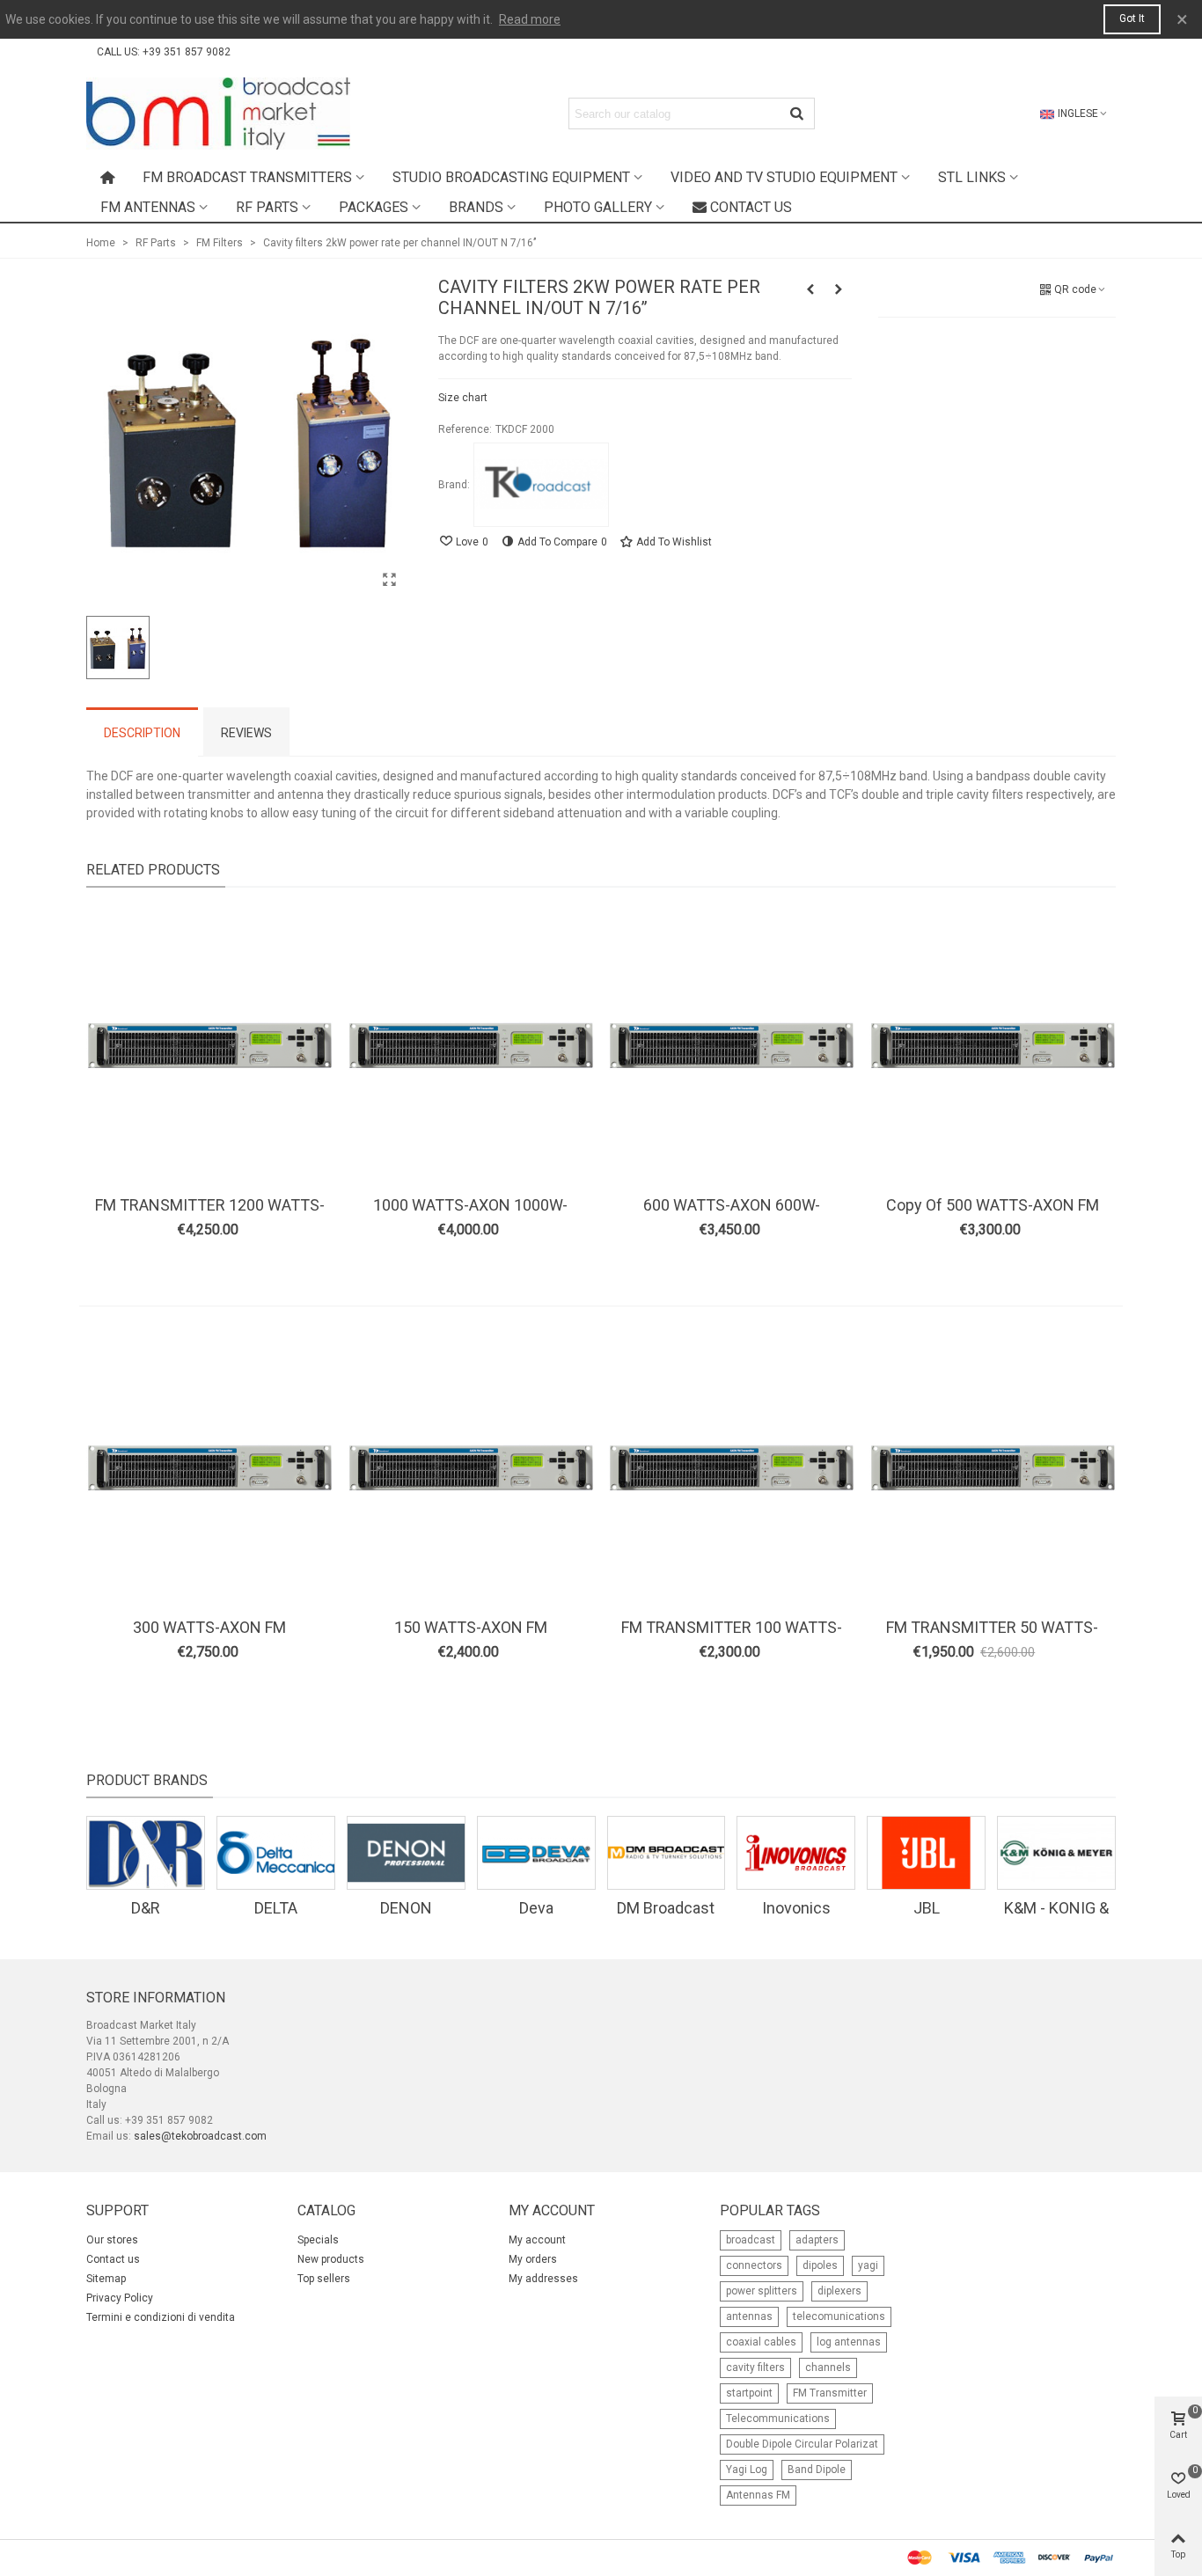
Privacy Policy (120, 2298)
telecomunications (839, 2316)
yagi (868, 2265)
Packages (374, 207)
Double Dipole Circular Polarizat (802, 2444)
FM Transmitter (830, 2393)
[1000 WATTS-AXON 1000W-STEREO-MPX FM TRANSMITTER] (471, 1046)
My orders (533, 2259)
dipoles (820, 2265)
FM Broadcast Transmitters (247, 177)
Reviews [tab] (246, 733)
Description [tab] (142, 733)
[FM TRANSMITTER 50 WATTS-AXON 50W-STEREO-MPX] (993, 1468)
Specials (318, 2240)
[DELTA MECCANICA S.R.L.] (276, 1853)
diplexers (839, 2291)
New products (331, 2259)
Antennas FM (758, 2495)
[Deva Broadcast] (536, 1853)
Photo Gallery (598, 207)
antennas (749, 2316)
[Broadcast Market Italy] (218, 113)
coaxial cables (761, 2342)
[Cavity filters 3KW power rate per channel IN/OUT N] (839, 289)
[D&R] (146, 1853)
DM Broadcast (666, 1908)
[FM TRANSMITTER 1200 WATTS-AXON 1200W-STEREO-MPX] (209, 1046)
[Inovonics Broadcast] (796, 1853)
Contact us (751, 207)
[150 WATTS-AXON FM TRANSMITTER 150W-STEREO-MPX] (471, 1468)
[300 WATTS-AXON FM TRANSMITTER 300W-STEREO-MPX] (209, 1468)
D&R (146, 1908)
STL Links (972, 177)
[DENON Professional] (406, 1853)
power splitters (762, 2291)
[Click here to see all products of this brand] (541, 485)
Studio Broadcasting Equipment (511, 177)
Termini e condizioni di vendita (161, 2317)
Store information (156, 1998)
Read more (530, 19)
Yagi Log (747, 2470)
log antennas (849, 2342)
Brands (476, 207)
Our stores (112, 2240)
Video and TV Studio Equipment (784, 177)
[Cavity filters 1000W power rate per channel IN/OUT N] (810, 289)
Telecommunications (778, 2419)
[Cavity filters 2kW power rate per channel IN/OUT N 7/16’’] (390, 580)
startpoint (749, 2393)
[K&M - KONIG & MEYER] (1056, 1853)
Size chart (463, 398)
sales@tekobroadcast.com (200, 2136)
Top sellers (324, 2279)
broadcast (751, 2240)
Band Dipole (817, 2470)
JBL (927, 1908)
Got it (1132, 18)
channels (828, 2367)
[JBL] (926, 1853)
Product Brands (147, 1780)
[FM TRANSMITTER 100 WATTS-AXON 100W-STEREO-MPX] (731, 1468)
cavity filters (755, 2367)
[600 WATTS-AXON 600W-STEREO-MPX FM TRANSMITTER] (731, 1046)
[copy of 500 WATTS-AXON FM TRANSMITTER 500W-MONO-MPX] (993, 1046)
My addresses (543, 2279)
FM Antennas (148, 207)
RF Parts (267, 207)
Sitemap (106, 2279)
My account (537, 2240)
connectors (754, 2265)
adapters (817, 2240)
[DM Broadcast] (667, 1853)
